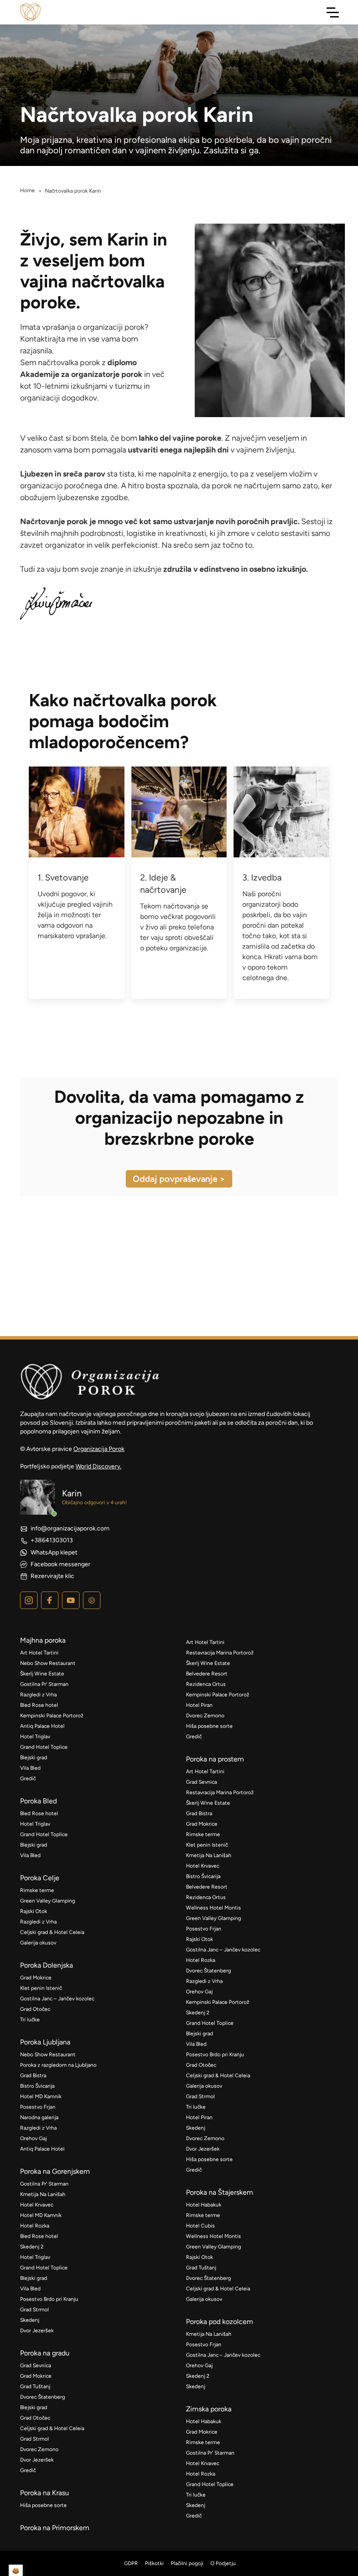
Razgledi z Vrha (38, 1695)
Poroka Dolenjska (46, 1965)
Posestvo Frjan (38, 2107)
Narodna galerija (39, 2117)
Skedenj (30, 2320)
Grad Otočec (35, 2009)
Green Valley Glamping (48, 1901)
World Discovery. (98, 1466)
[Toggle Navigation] (333, 12)
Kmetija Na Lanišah (43, 2194)
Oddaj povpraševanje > (179, 1179)
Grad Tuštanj (35, 2386)
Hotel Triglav (35, 1737)
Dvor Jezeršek (37, 2331)
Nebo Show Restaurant (48, 1663)
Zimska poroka (209, 2409)
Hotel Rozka (35, 2226)
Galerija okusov (38, 1943)
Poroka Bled (38, 1801)
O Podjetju (223, 2563)
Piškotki (154, 2563)
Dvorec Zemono (39, 2449)
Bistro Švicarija (37, 2086)
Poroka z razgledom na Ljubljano (58, 2065)
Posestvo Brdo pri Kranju (49, 2299)
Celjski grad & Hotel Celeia (52, 1932)
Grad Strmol (34, 2310)
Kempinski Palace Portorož (52, 1716)
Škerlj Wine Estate (42, 1674)
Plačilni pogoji (187, 2563)
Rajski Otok (34, 1911)
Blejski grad (34, 1758)
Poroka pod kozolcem (220, 2322)
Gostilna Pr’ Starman (44, 1684)
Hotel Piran (199, 1705)
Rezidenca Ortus (206, 1684)
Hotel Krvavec (37, 2205)
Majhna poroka (43, 1640)
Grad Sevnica (36, 2365)
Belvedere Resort (207, 1674)
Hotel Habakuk (204, 2205)
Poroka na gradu (45, 2353)
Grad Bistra (33, 2075)
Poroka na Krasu (45, 2493)
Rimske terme (37, 1890)
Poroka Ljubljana (45, 2042)
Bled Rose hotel (39, 1705)
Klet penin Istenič (41, 1988)
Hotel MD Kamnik (41, 2096)
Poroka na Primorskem (55, 2528)
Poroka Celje (40, 1878)
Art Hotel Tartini (39, 1653)
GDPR (131, 2563)
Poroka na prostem (215, 1759)
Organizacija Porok (99, 1449)
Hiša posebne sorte (43, 2505)
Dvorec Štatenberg (43, 2397)
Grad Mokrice (36, 1978)
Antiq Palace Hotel (42, 1726)
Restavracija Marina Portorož (220, 1653)
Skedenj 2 (32, 2247)
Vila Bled (30, 1768)
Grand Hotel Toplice (44, 1747)
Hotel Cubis (200, 2226)
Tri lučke (30, 2020)
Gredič (28, 1778)
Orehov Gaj (33, 2138)
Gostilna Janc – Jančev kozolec (57, 1999)
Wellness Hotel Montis (213, 1908)
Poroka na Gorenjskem (55, 2171)
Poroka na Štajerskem (220, 2192)
